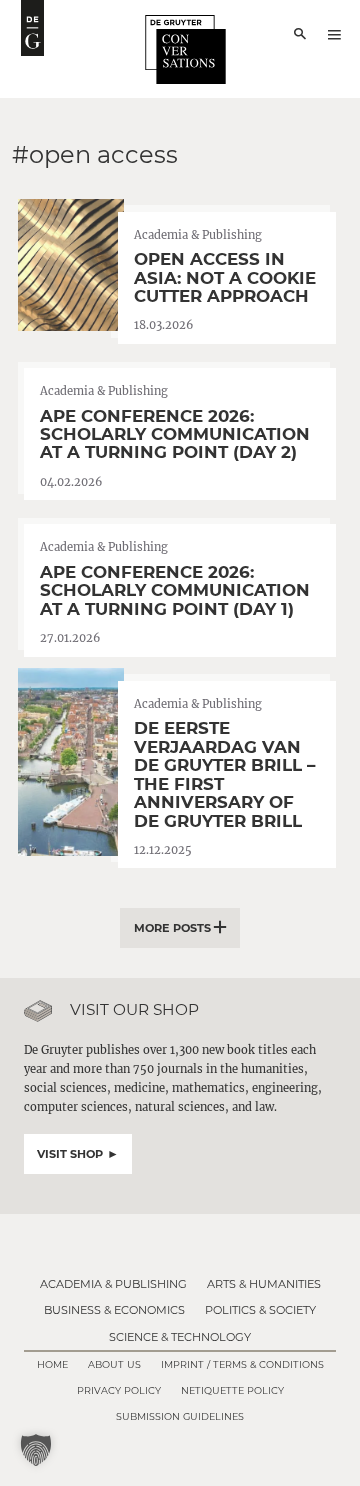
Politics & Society (260, 1310)
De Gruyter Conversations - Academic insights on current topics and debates (32, 28)
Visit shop (70, 1154)
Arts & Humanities (264, 1284)
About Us (114, 1364)
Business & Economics (114, 1310)
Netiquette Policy (232, 1390)
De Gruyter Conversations (186, 49)
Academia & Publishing (113, 1284)
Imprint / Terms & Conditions (242, 1364)
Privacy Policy (119, 1390)
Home (52, 1364)
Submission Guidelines (180, 1416)
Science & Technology (180, 1337)
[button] (36, 1450)
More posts (172, 928)
